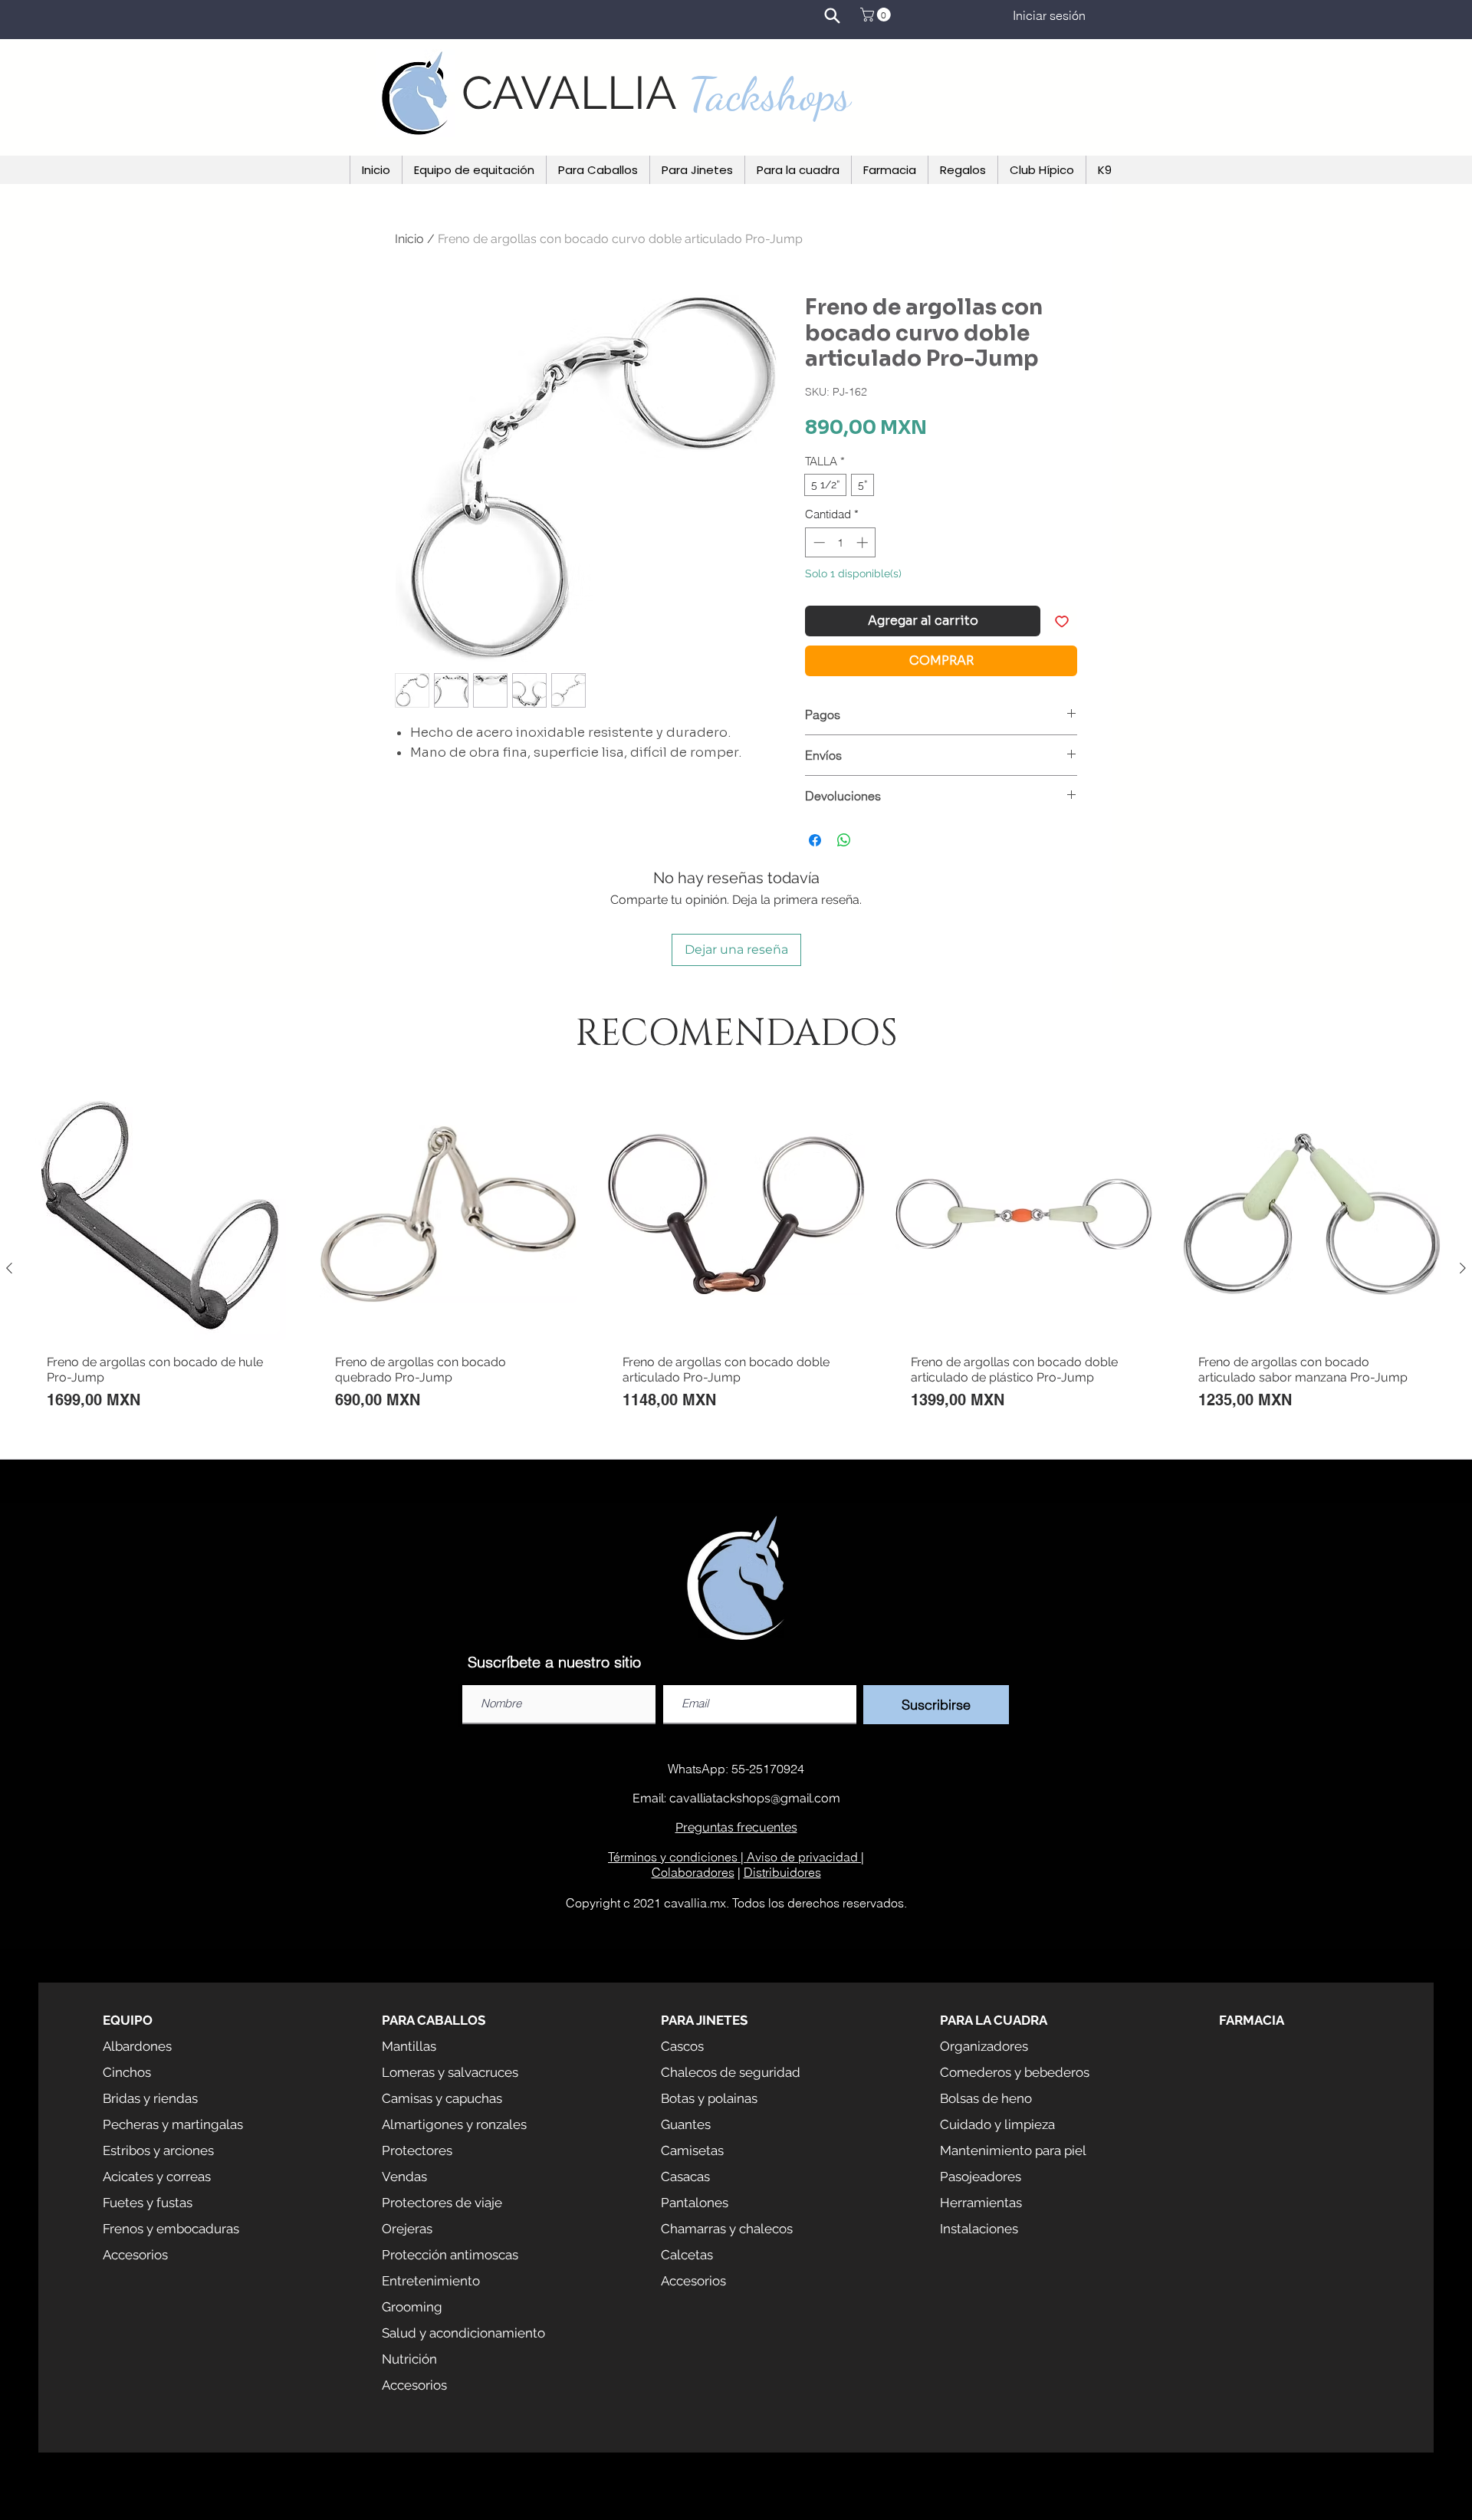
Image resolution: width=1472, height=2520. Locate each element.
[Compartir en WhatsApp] (844, 840)
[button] (877, 15)
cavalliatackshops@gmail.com (755, 1798)
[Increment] (864, 542)
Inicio (409, 239)
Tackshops (770, 94)
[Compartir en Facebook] (815, 840)
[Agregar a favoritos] (1062, 621)
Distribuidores (782, 1872)
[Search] (832, 15)
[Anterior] (9, 1268)
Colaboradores (693, 1872)
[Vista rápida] (160, 1214)
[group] (736, 1268)
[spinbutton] (841, 542)
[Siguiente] (1463, 1268)
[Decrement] (818, 542)
